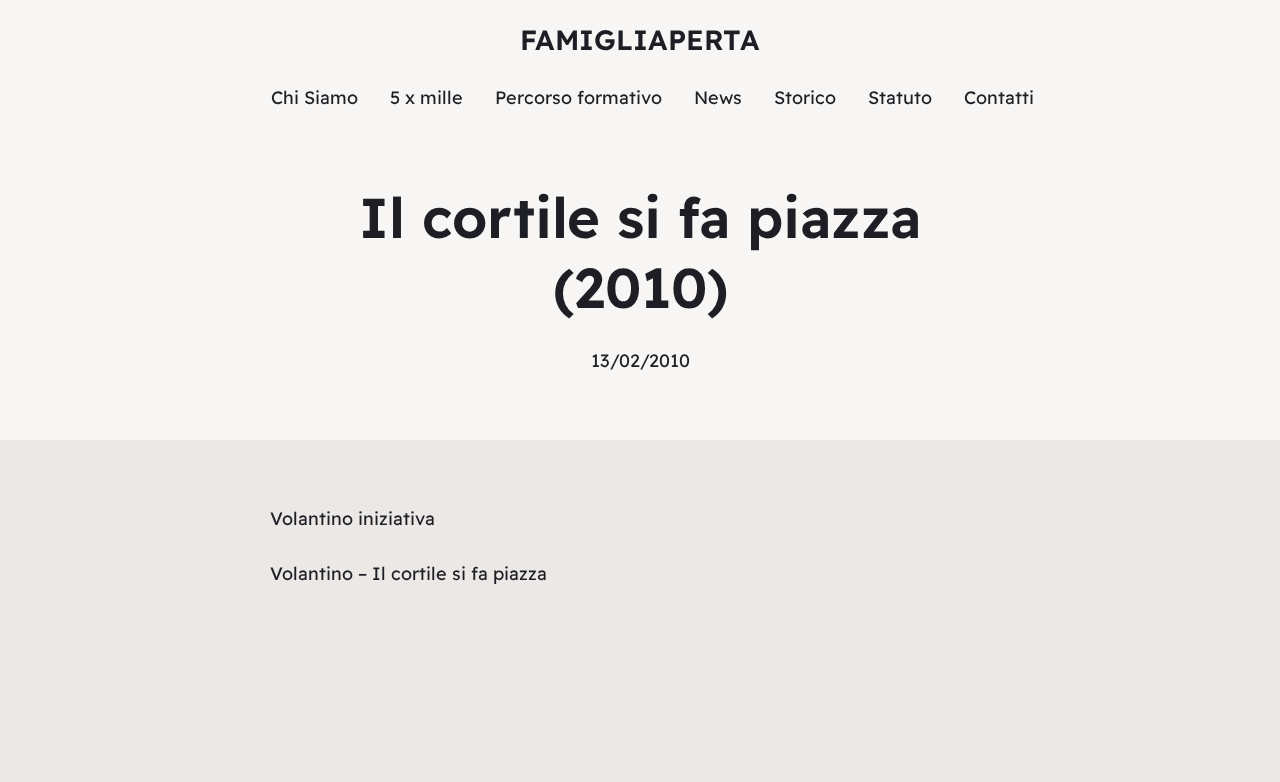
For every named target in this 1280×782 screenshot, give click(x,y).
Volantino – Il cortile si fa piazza (408, 573)
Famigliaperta (640, 39)
